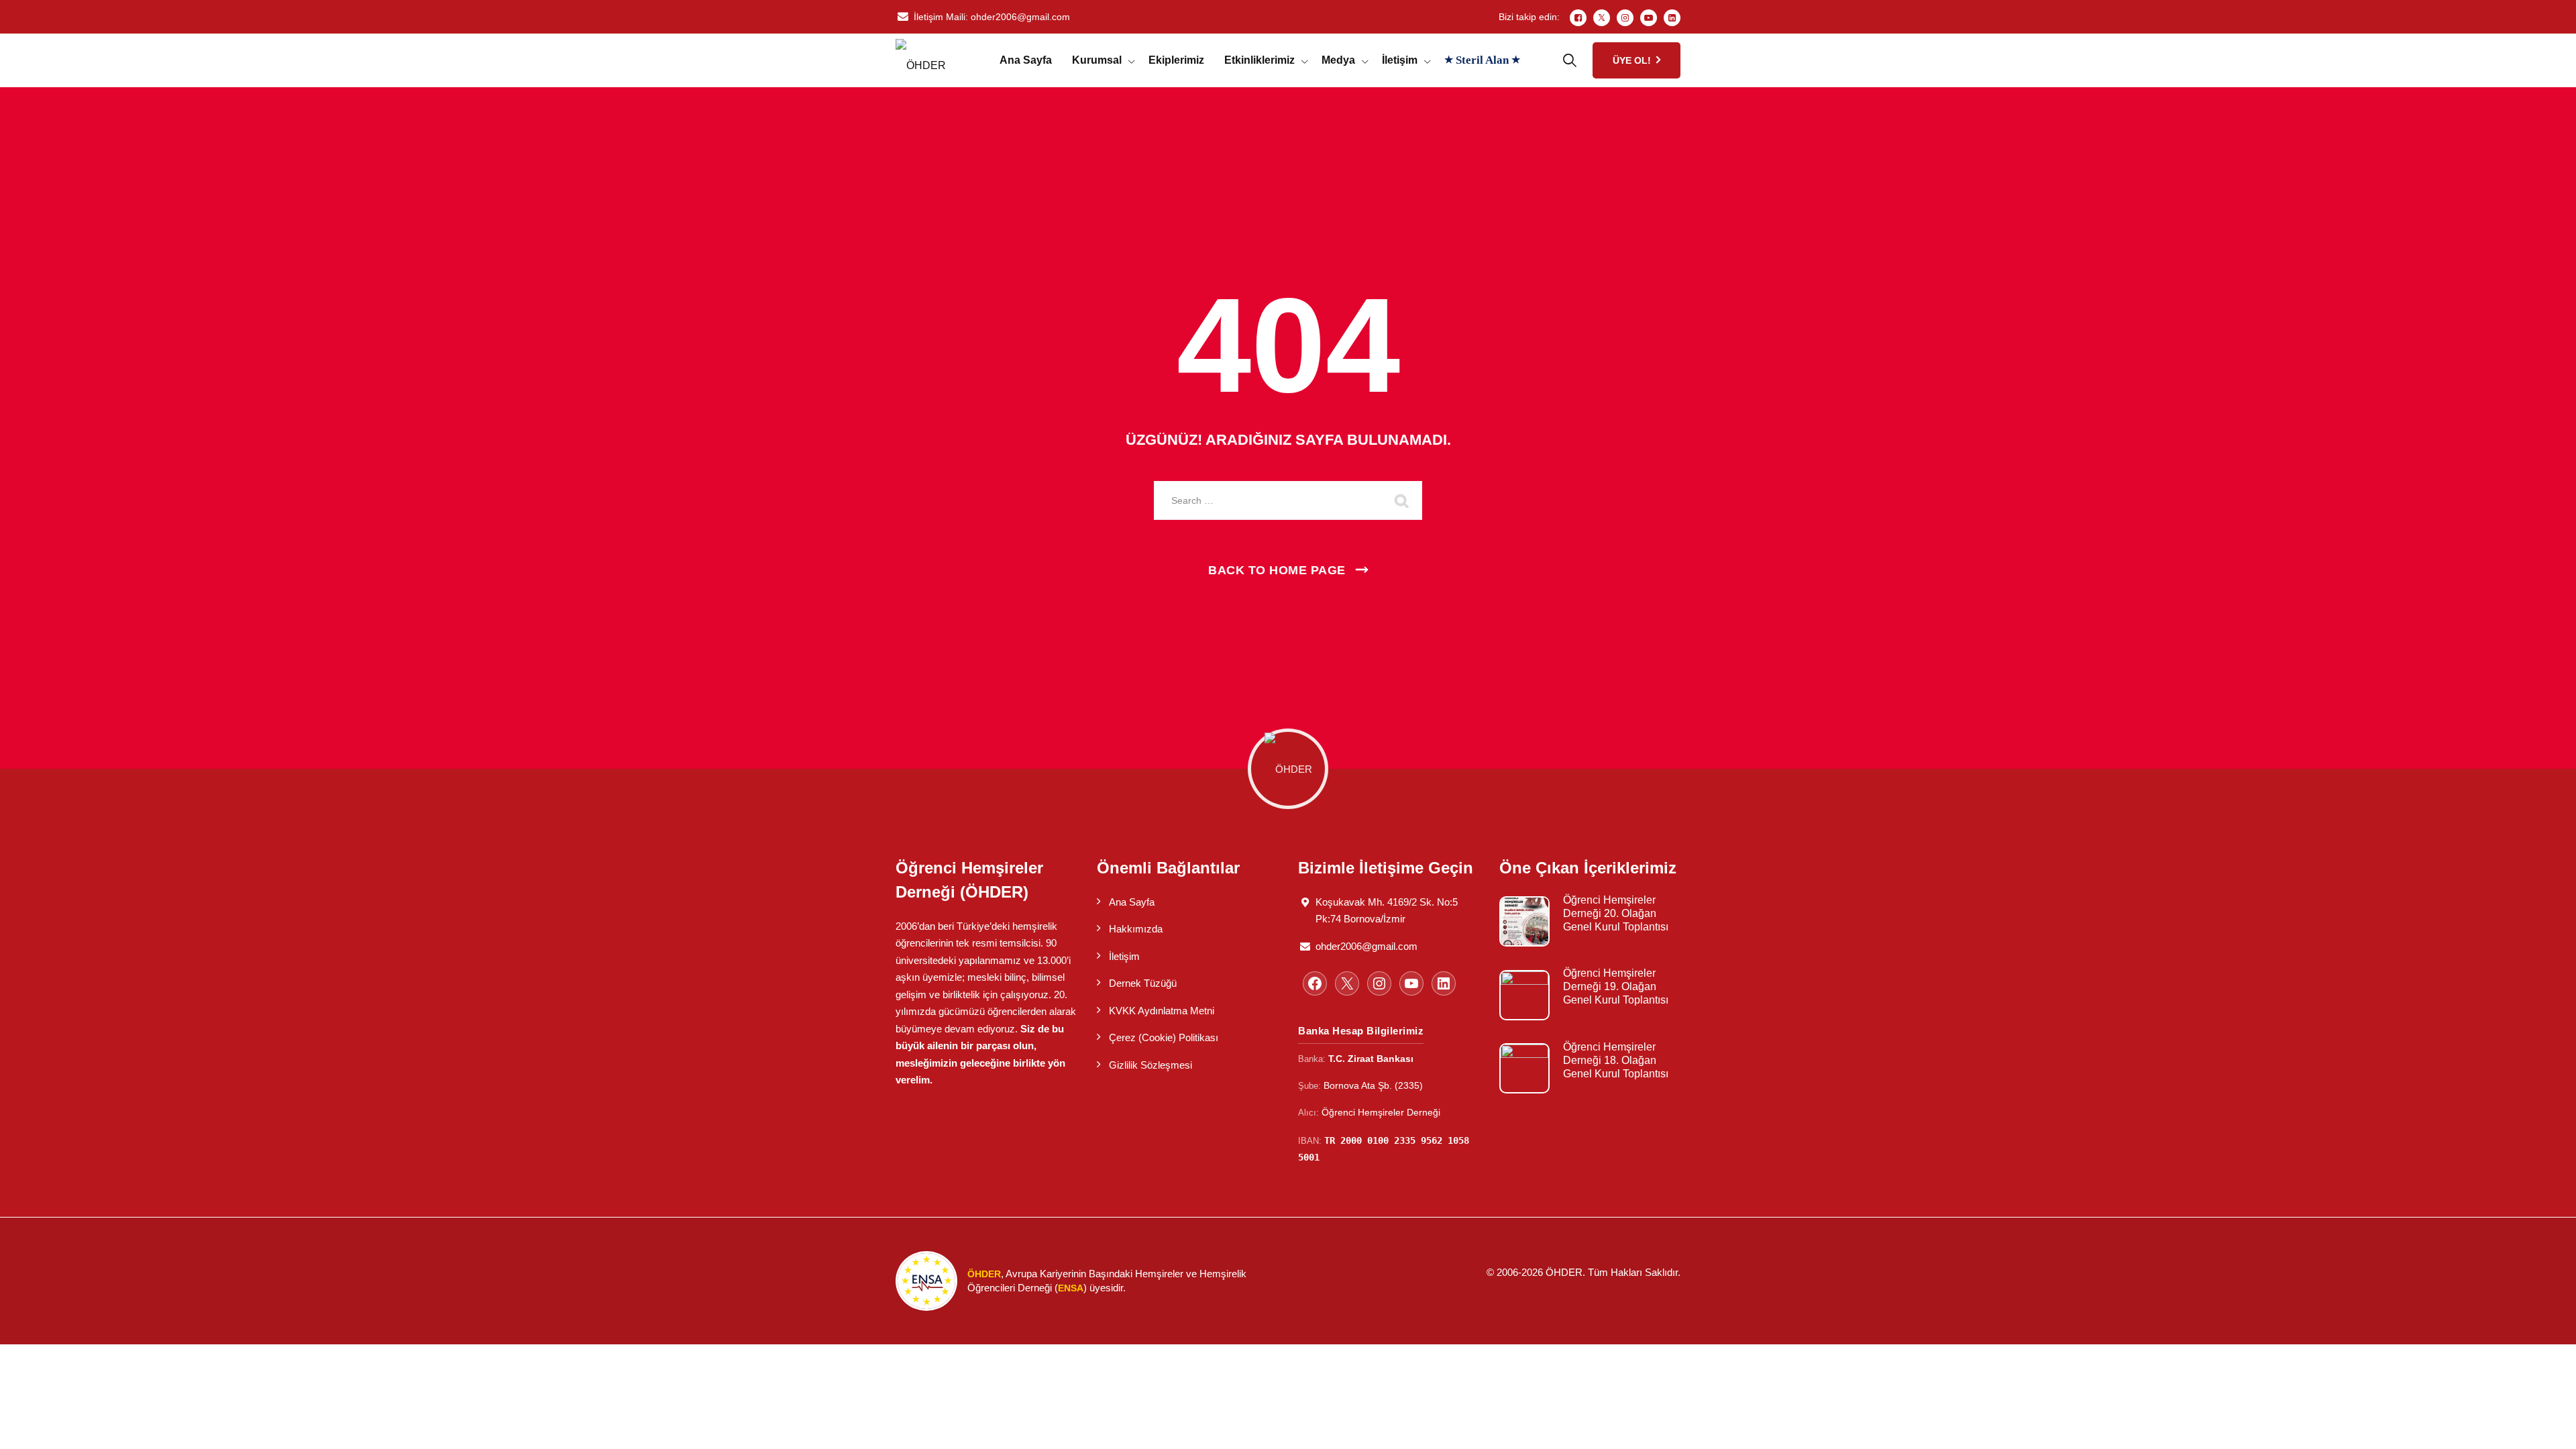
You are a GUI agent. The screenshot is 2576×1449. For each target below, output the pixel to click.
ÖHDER (1564, 1272)
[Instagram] (1625, 18)
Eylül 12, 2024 (1592, 1018)
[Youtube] (1649, 18)
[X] (1347, 983)
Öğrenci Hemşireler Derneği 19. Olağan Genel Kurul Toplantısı (1616, 986)
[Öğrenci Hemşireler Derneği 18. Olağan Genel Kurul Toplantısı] (1524, 1068)
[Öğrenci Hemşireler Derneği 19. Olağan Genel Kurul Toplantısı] (1524, 995)
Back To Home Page (1277, 570)
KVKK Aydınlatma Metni (1162, 1011)
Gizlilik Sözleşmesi (1150, 1065)
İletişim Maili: (992, 17)
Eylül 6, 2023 (1590, 1091)
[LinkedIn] (1672, 18)
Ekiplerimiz (1176, 60)
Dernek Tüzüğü (1143, 983)
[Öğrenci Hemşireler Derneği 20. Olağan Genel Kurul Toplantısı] (1524, 921)
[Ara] (1570, 60)
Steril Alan (1482, 60)
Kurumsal (1097, 60)
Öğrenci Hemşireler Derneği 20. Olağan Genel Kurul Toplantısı (1616, 913)
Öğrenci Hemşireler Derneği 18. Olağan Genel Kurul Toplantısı (1616, 1060)
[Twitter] (1602, 18)
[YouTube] (1411, 983)
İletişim (1400, 60)
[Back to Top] (2547, 1427)
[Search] (1402, 500)
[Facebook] (1578, 18)
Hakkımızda (1136, 929)
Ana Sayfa (1026, 60)
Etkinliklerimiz (1259, 60)
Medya (1338, 60)
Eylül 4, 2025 (1590, 944)
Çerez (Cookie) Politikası (1164, 1037)
